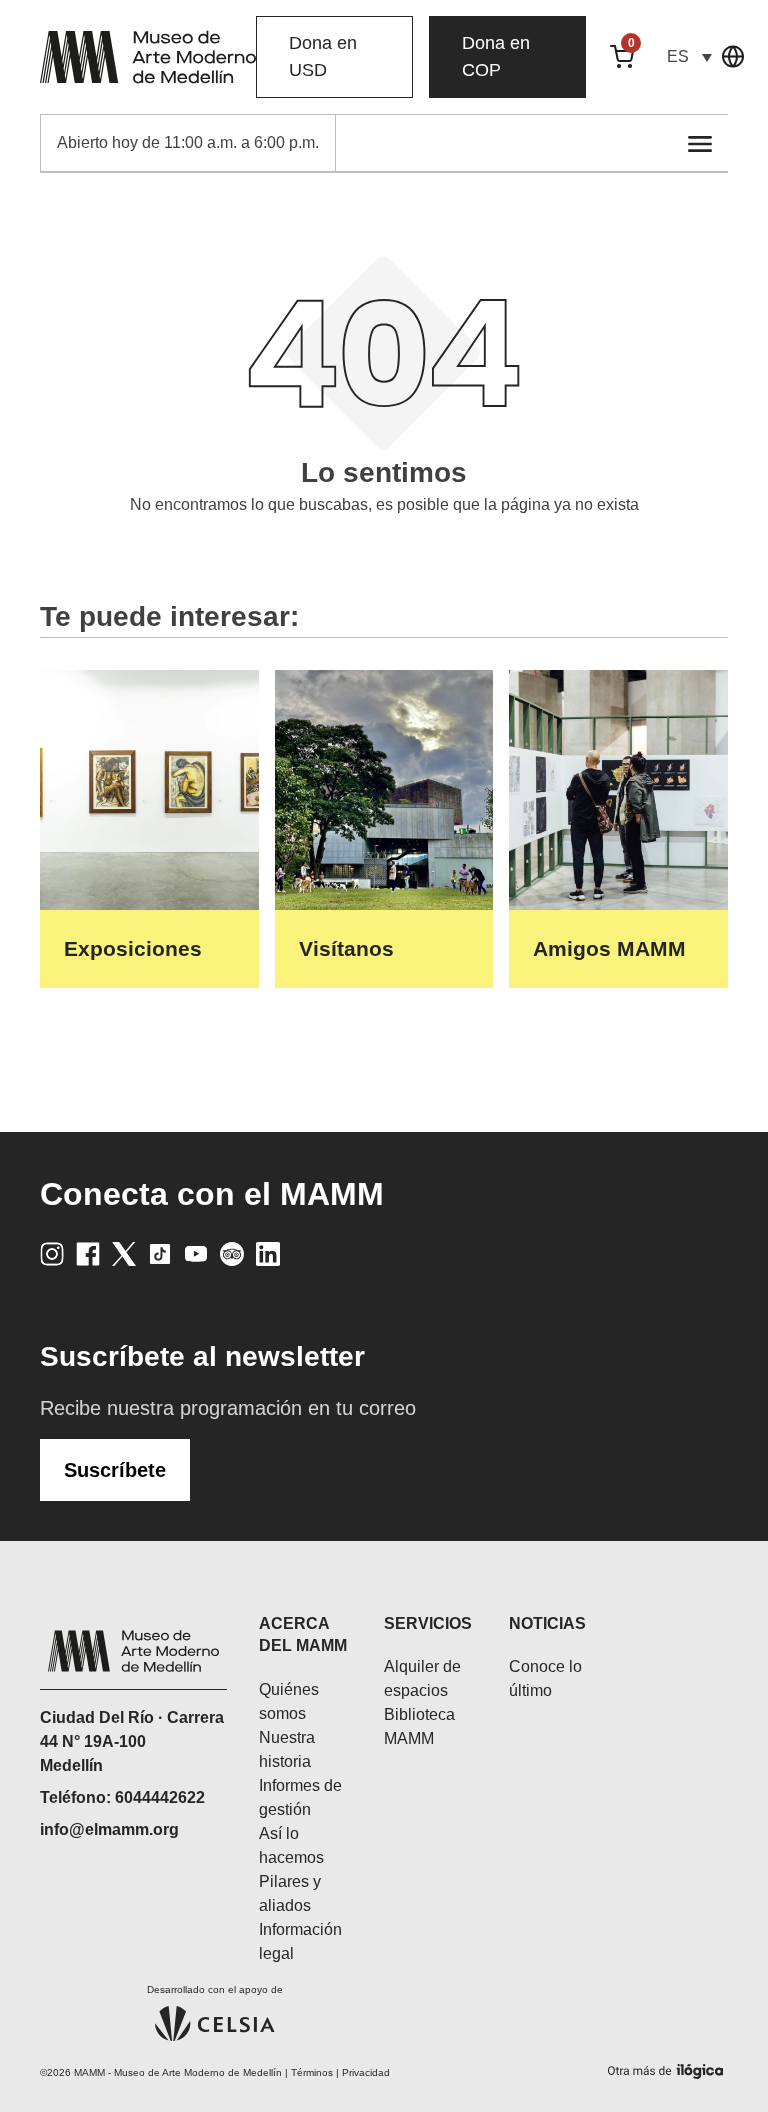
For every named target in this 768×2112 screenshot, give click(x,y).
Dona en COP (496, 56)
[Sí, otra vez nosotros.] (668, 2067)
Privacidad (366, 2072)
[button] (689, 56)
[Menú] (700, 143)
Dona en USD (323, 56)
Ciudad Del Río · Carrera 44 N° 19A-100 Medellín (132, 1741)
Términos (312, 2072)
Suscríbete (115, 1470)
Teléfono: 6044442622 (122, 1797)
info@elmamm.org (109, 1829)
